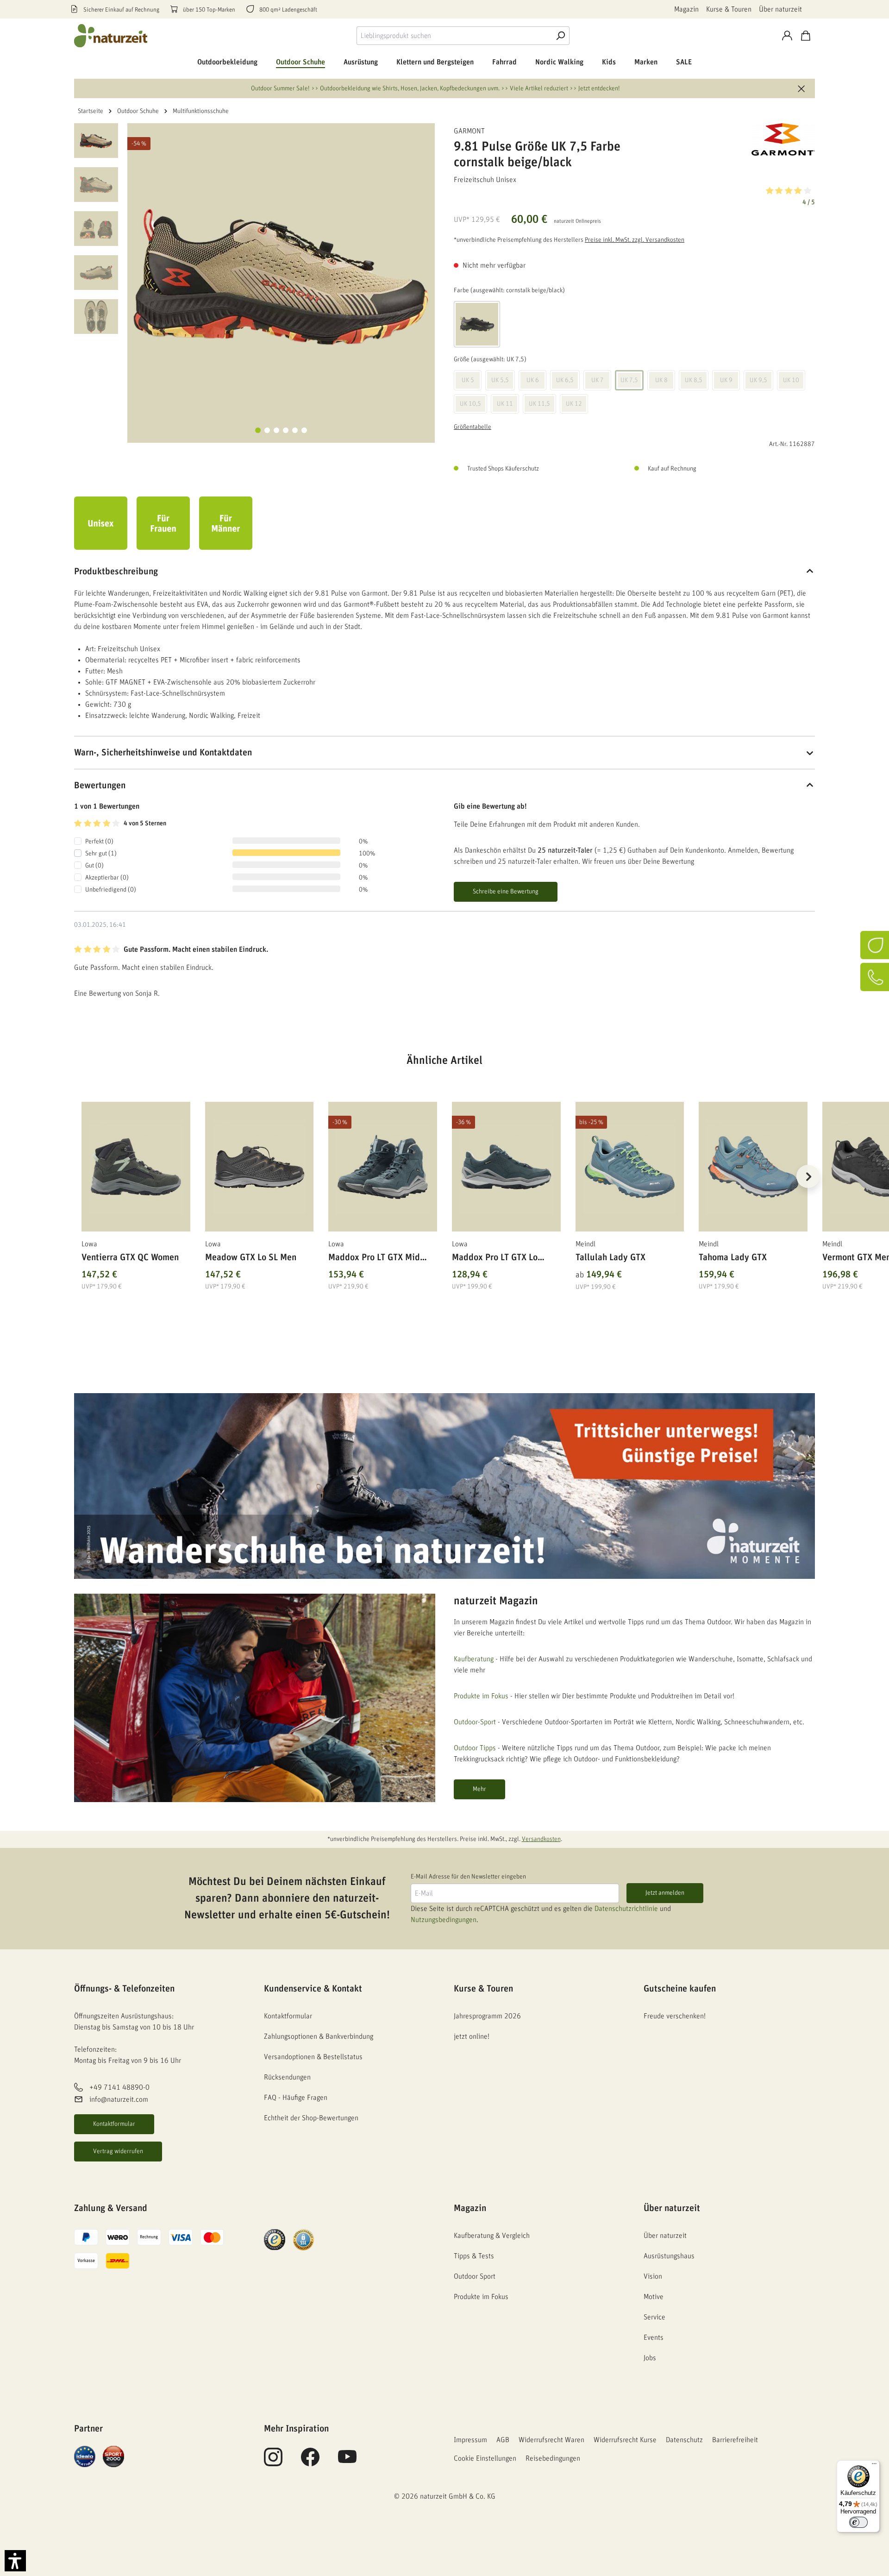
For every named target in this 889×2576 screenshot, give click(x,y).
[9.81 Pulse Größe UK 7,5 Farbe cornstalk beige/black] (281, 277)
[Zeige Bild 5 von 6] (295, 430)
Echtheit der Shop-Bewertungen (311, 2118)
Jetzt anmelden (665, 1893)
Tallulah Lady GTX (610, 1257)
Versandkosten (541, 1839)
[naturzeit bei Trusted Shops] (275, 2239)
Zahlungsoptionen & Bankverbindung (319, 2036)
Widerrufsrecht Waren (551, 2440)
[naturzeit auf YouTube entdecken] (347, 2462)
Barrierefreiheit (735, 2440)
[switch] (858, 2522)
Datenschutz (684, 2440)
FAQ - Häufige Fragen (296, 2098)
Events (654, 2337)
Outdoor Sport (475, 2276)
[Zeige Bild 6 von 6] (304, 430)
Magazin (686, 9)
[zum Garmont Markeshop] (769, 139)
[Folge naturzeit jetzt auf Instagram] (273, 2462)
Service (654, 2317)
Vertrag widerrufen (118, 2151)
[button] (634, 195)
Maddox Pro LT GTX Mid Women (374, 1259)
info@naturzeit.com (119, 2099)
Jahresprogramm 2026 (487, 2016)
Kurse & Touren (729, 9)
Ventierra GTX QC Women (130, 1257)
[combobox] (454, 36)
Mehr (479, 1789)
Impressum (470, 2440)
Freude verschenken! (675, 2016)
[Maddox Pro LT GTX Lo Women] (506, 1167)
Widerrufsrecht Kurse (625, 2440)
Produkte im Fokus (481, 1696)
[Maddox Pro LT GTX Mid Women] (383, 1167)
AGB (503, 2440)
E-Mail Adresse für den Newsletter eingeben (468, 1877)
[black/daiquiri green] (477, 324)
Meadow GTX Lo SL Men (251, 1257)
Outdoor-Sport (475, 1722)
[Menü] (874, 2466)
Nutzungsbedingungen (444, 1920)
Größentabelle (473, 427)
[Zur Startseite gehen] (111, 36)
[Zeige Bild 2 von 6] (267, 430)
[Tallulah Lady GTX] (630, 1167)
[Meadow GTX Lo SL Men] (260, 1167)
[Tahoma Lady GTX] (753, 1167)
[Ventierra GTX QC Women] (136, 1167)
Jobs (650, 2358)
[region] (444, 1188)
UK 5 (468, 380)
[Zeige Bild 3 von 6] (276, 430)
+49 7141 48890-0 (119, 2087)
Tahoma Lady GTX (733, 1257)
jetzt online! (472, 2036)
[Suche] (560, 36)
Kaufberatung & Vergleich (492, 2236)
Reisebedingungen (553, 2458)
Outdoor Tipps (475, 1748)
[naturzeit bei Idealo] (85, 2456)
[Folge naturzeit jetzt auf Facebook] (310, 2462)
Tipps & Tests (474, 2256)
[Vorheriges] (81, 1176)
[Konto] (787, 36)
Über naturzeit (780, 9)
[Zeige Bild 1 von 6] (258, 430)
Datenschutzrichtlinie (626, 1909)
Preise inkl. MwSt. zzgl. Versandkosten (635, 240)
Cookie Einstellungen (485, 2458)
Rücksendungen (287, 2077)
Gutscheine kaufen (680, 1989)
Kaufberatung (474, 1659)
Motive (654, 2297)
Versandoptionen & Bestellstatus (313, 2057)
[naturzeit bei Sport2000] (113, 2456)
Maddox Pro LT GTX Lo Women (495, 1259)
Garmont (469, 131)
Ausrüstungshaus (669, 2256)
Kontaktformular (114, 2124)
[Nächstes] (808, 1176)
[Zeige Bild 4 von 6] (286, 430)
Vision (653, 2276)
